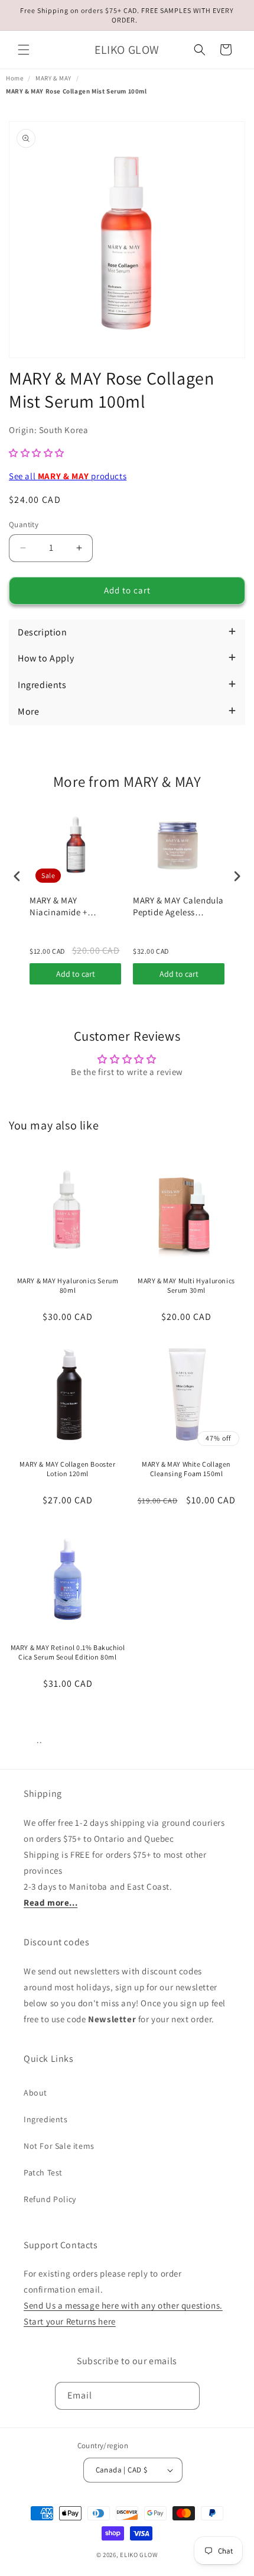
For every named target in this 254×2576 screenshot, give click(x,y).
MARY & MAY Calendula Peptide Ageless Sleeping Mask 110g (178, 906)
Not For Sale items (59, 2146)
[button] (24, 50)
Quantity (24, 524)
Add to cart (76, 974)
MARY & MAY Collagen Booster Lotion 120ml (67, 1469)
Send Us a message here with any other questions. (123, 2305)
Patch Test (43, 2173)
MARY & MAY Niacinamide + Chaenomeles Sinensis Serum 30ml (74, 906)
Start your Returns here (70, 2321)
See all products (68, 476)
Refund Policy (50, 2199)
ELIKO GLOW (139, 2555)
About (35, 2093)
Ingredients (46, 2119)
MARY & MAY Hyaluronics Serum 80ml (68, 1285)
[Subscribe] (186, 2396)
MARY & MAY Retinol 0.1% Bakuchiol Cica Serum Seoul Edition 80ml (68, 1652)
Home (14, 78)
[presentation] (17, 876)
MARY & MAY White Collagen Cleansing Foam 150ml (186, 1469)
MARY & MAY (53, 78)
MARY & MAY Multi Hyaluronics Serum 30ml (186, 1285)
